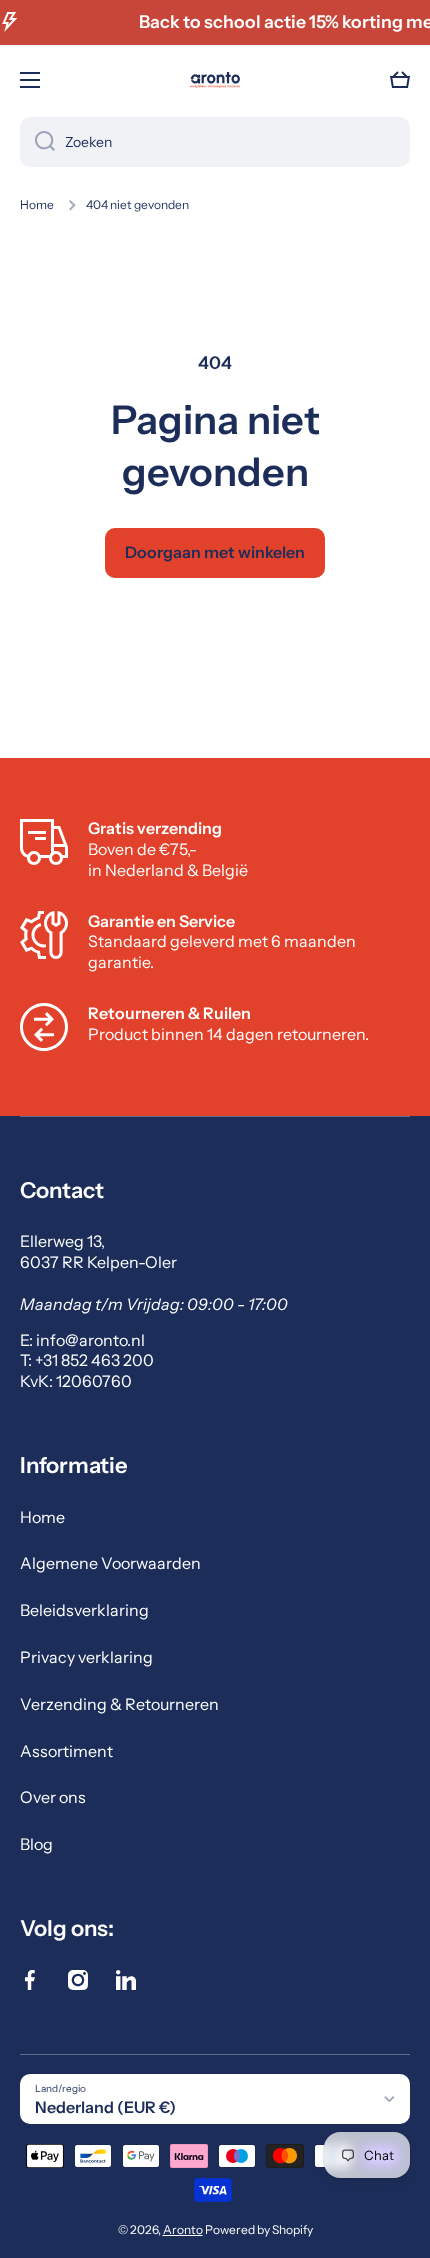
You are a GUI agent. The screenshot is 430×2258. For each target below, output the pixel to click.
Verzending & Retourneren (119, 1704)
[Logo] (215, 80)
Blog (36, 1844)
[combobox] (215, 142)
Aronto (183, 2229)
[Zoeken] (37, 142)
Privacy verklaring (86, 1657)
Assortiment (66, 1751)
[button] (400, 80)
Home (37, 204)
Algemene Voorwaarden (110, 1563)
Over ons (53, 1797)
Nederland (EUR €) (105, 2107)
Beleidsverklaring (84, 1610)
